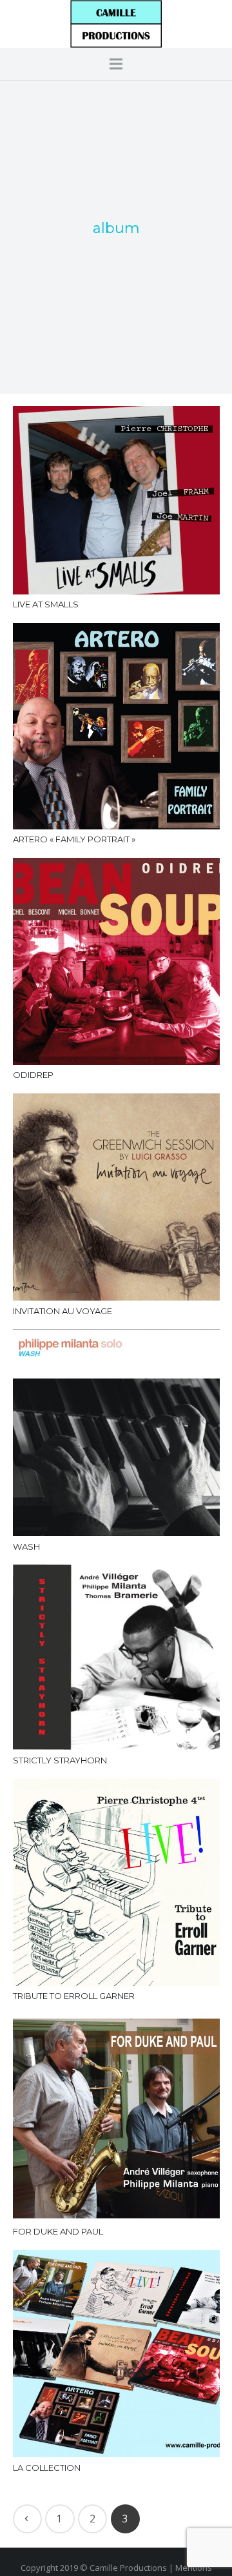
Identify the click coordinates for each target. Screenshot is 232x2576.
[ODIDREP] (116, 961)
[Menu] (116, 64)
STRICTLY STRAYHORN (60, 1760)
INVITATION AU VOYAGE (63, 1311)
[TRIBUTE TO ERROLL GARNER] (116, 1882)
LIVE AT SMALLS (46, 604)
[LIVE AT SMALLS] (116, 500)
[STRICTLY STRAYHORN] (116, 1657)
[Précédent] (28, 2519)
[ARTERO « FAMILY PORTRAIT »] (116, 726)
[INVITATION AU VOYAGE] (116, 1197)
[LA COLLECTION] (116, 2354)
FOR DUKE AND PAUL (58, 2231)
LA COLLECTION (47, 2468)
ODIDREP (33, 1075)
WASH (26, 1547)
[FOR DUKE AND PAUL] (116, 2118)
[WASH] (116, 1433)
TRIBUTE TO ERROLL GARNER (74, 1996)
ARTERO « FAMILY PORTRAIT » (74, 839)
